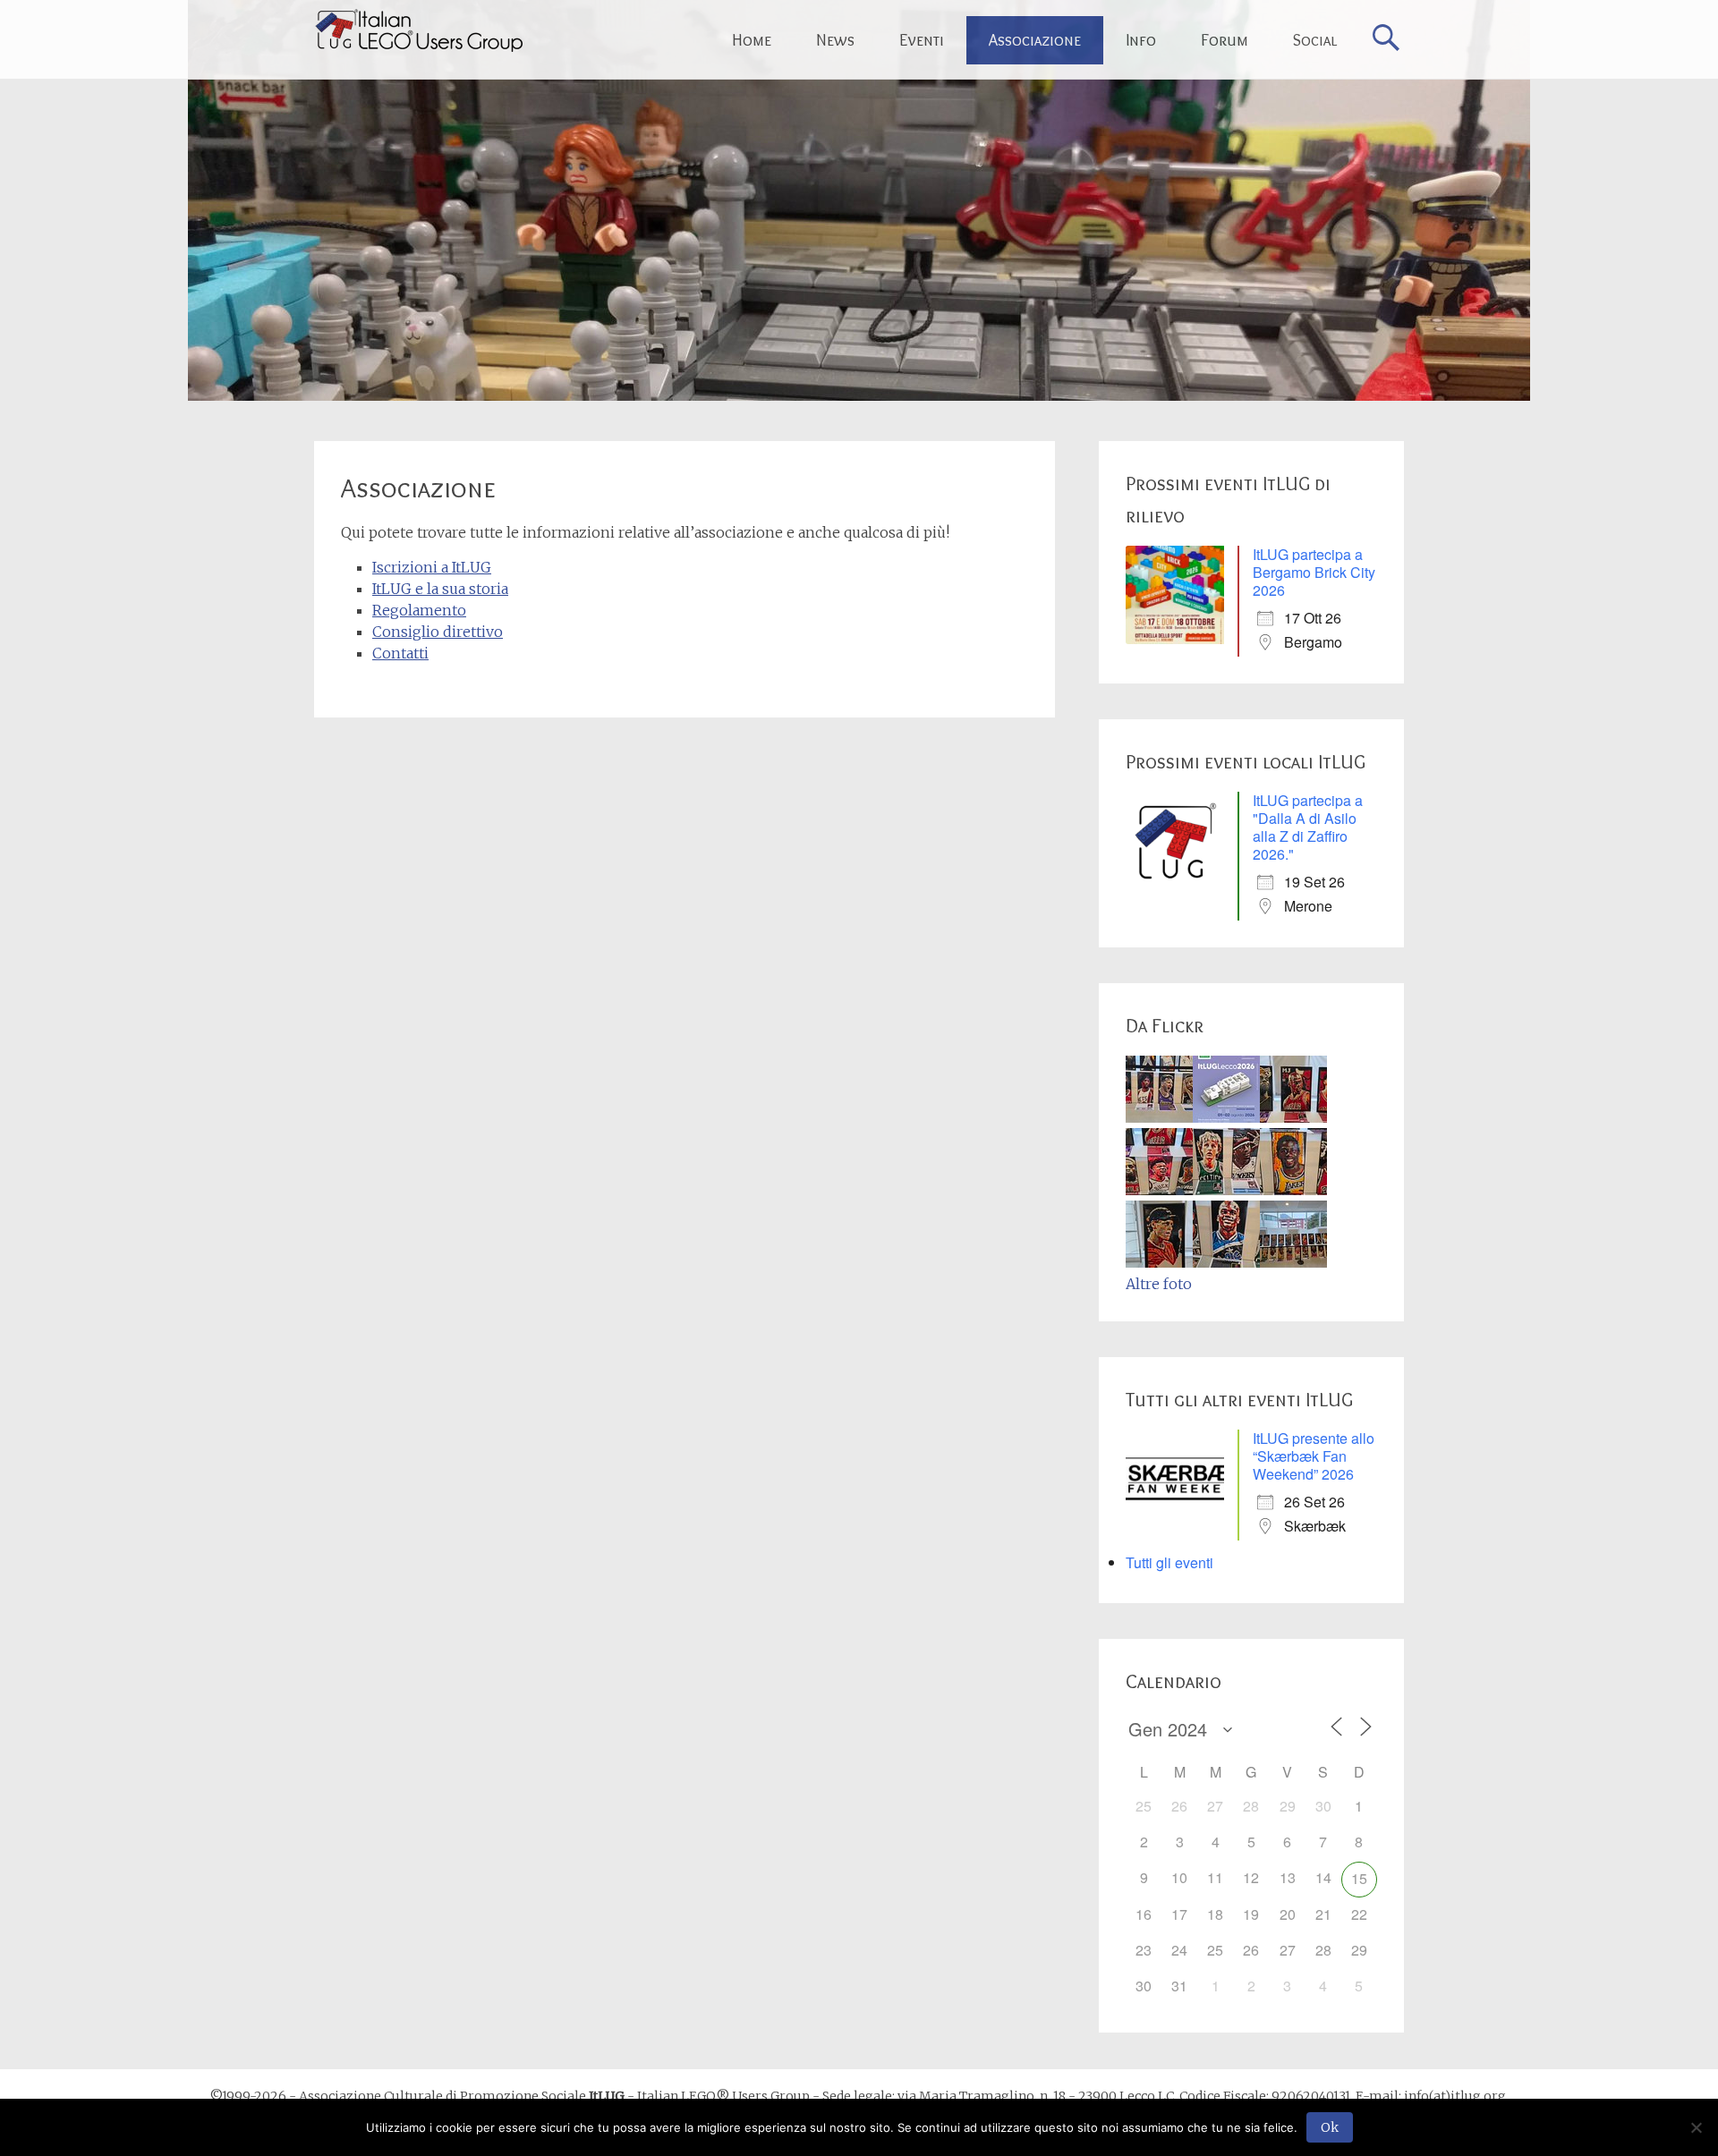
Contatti (400, 653)
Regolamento (419, 610)
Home (752, 40)
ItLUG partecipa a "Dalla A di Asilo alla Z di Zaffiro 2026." (1308, 827)
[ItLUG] (418, 30)
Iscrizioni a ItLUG (432, 567)
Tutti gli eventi (1169, 1562)
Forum (1225, 40)
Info (1141, 40)
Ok (1330, 2127)
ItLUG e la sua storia (440, 589)
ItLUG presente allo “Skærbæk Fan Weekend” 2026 (1314, 1456)
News (835, 40)
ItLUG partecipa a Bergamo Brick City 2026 (1314, 572)
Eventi (922, 40)
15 (1359, 1878)
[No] (1696, 2127)
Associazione (1035, 40)
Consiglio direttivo (438, 632)
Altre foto (1159, 1284)
